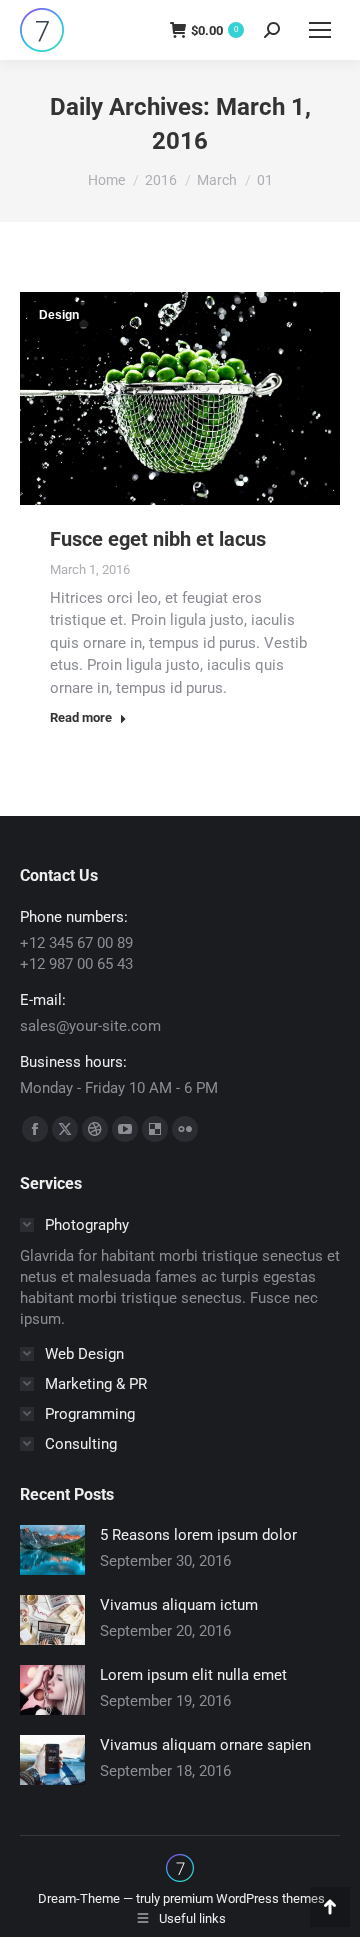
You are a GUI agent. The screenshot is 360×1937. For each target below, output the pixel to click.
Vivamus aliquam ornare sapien (205, 1745)
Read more (81, 717)
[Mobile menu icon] (320, 30)
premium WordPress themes (244, 1898)
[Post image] (52, 1550)
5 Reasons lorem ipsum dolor (198, 1535)
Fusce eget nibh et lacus (158, 539)
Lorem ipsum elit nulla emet (193, 1675)
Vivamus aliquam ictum (179, 1605)
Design (59, 315)
